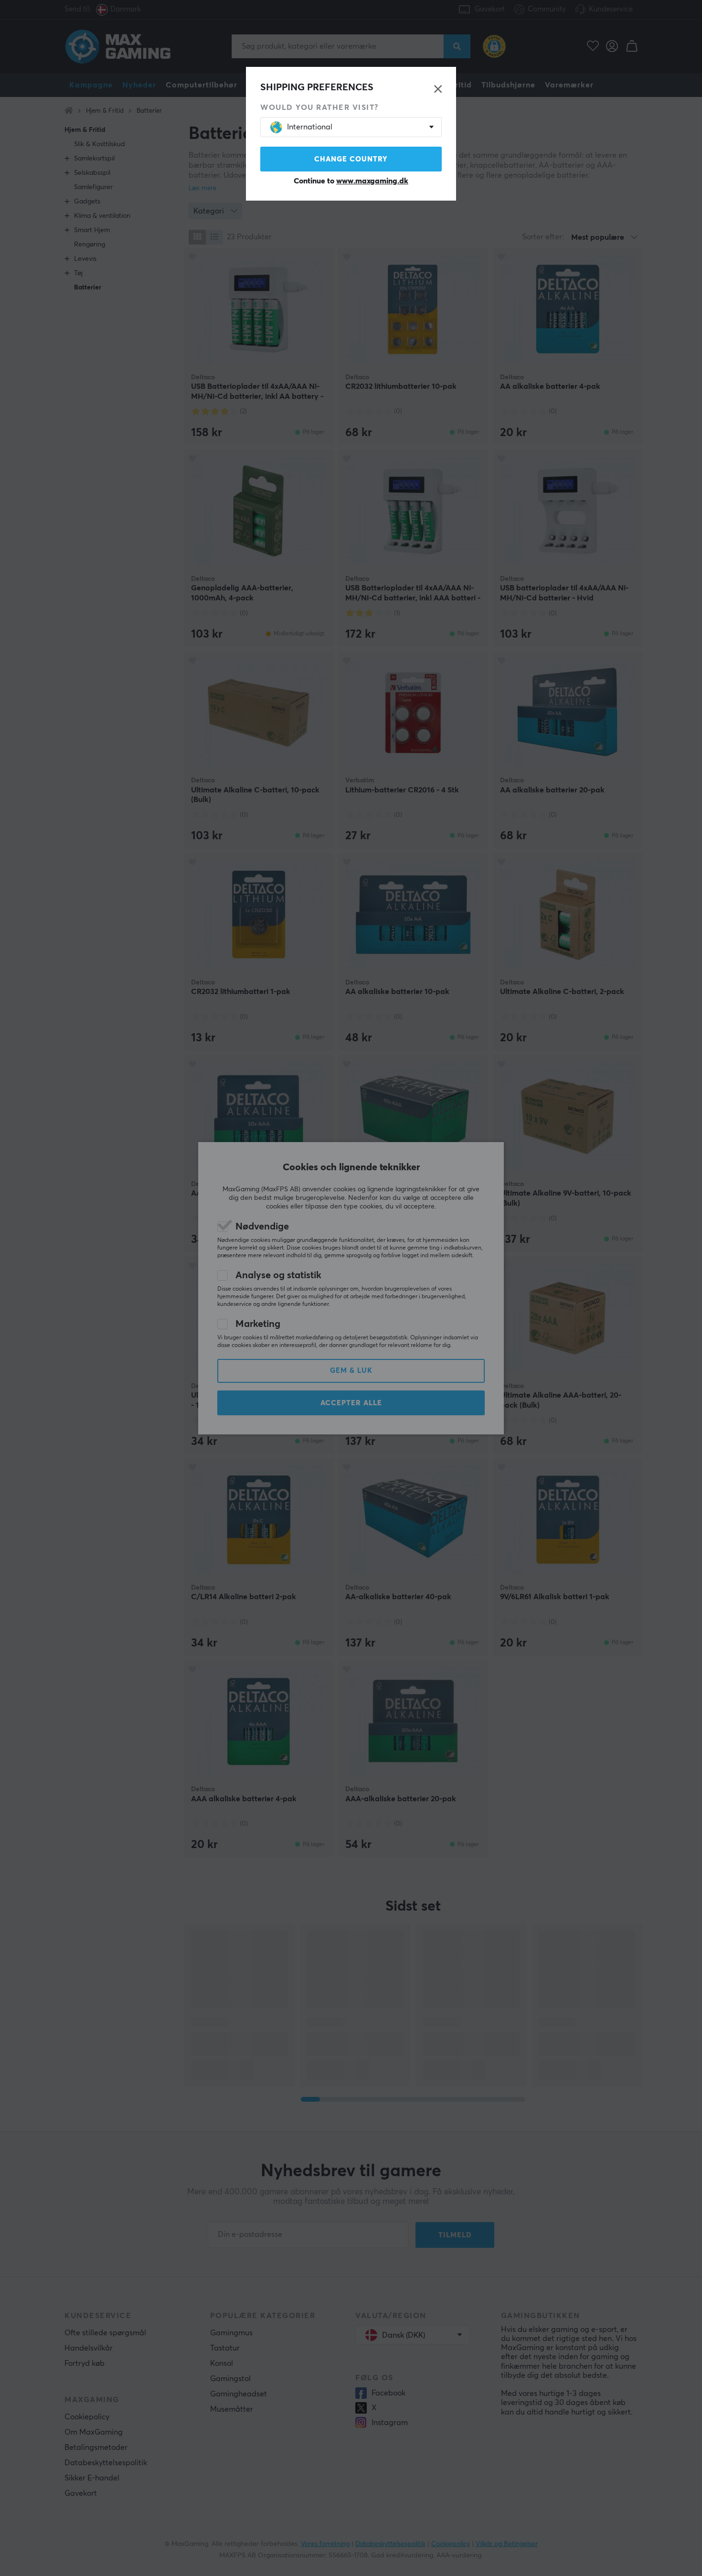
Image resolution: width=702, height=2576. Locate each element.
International (310, 127)
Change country (351, 159)
